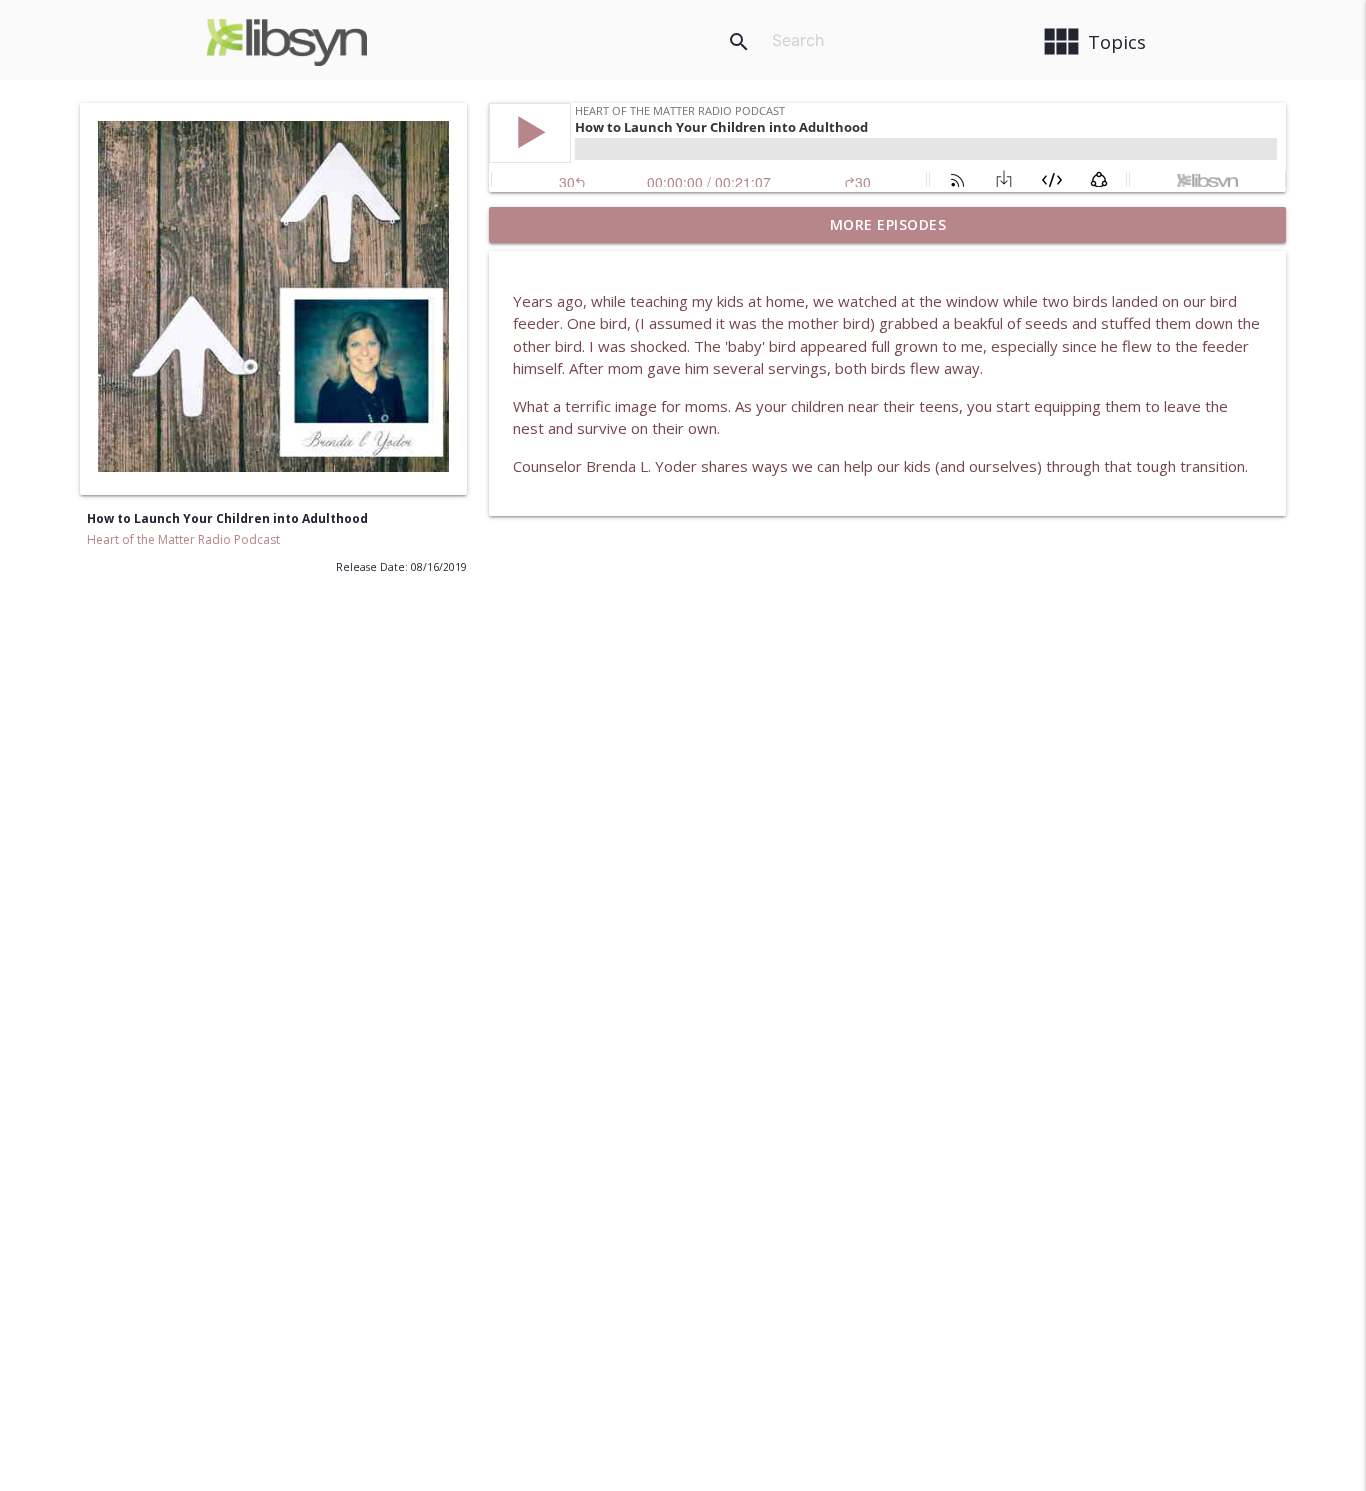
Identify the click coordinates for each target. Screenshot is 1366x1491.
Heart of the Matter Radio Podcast (183, 539)
